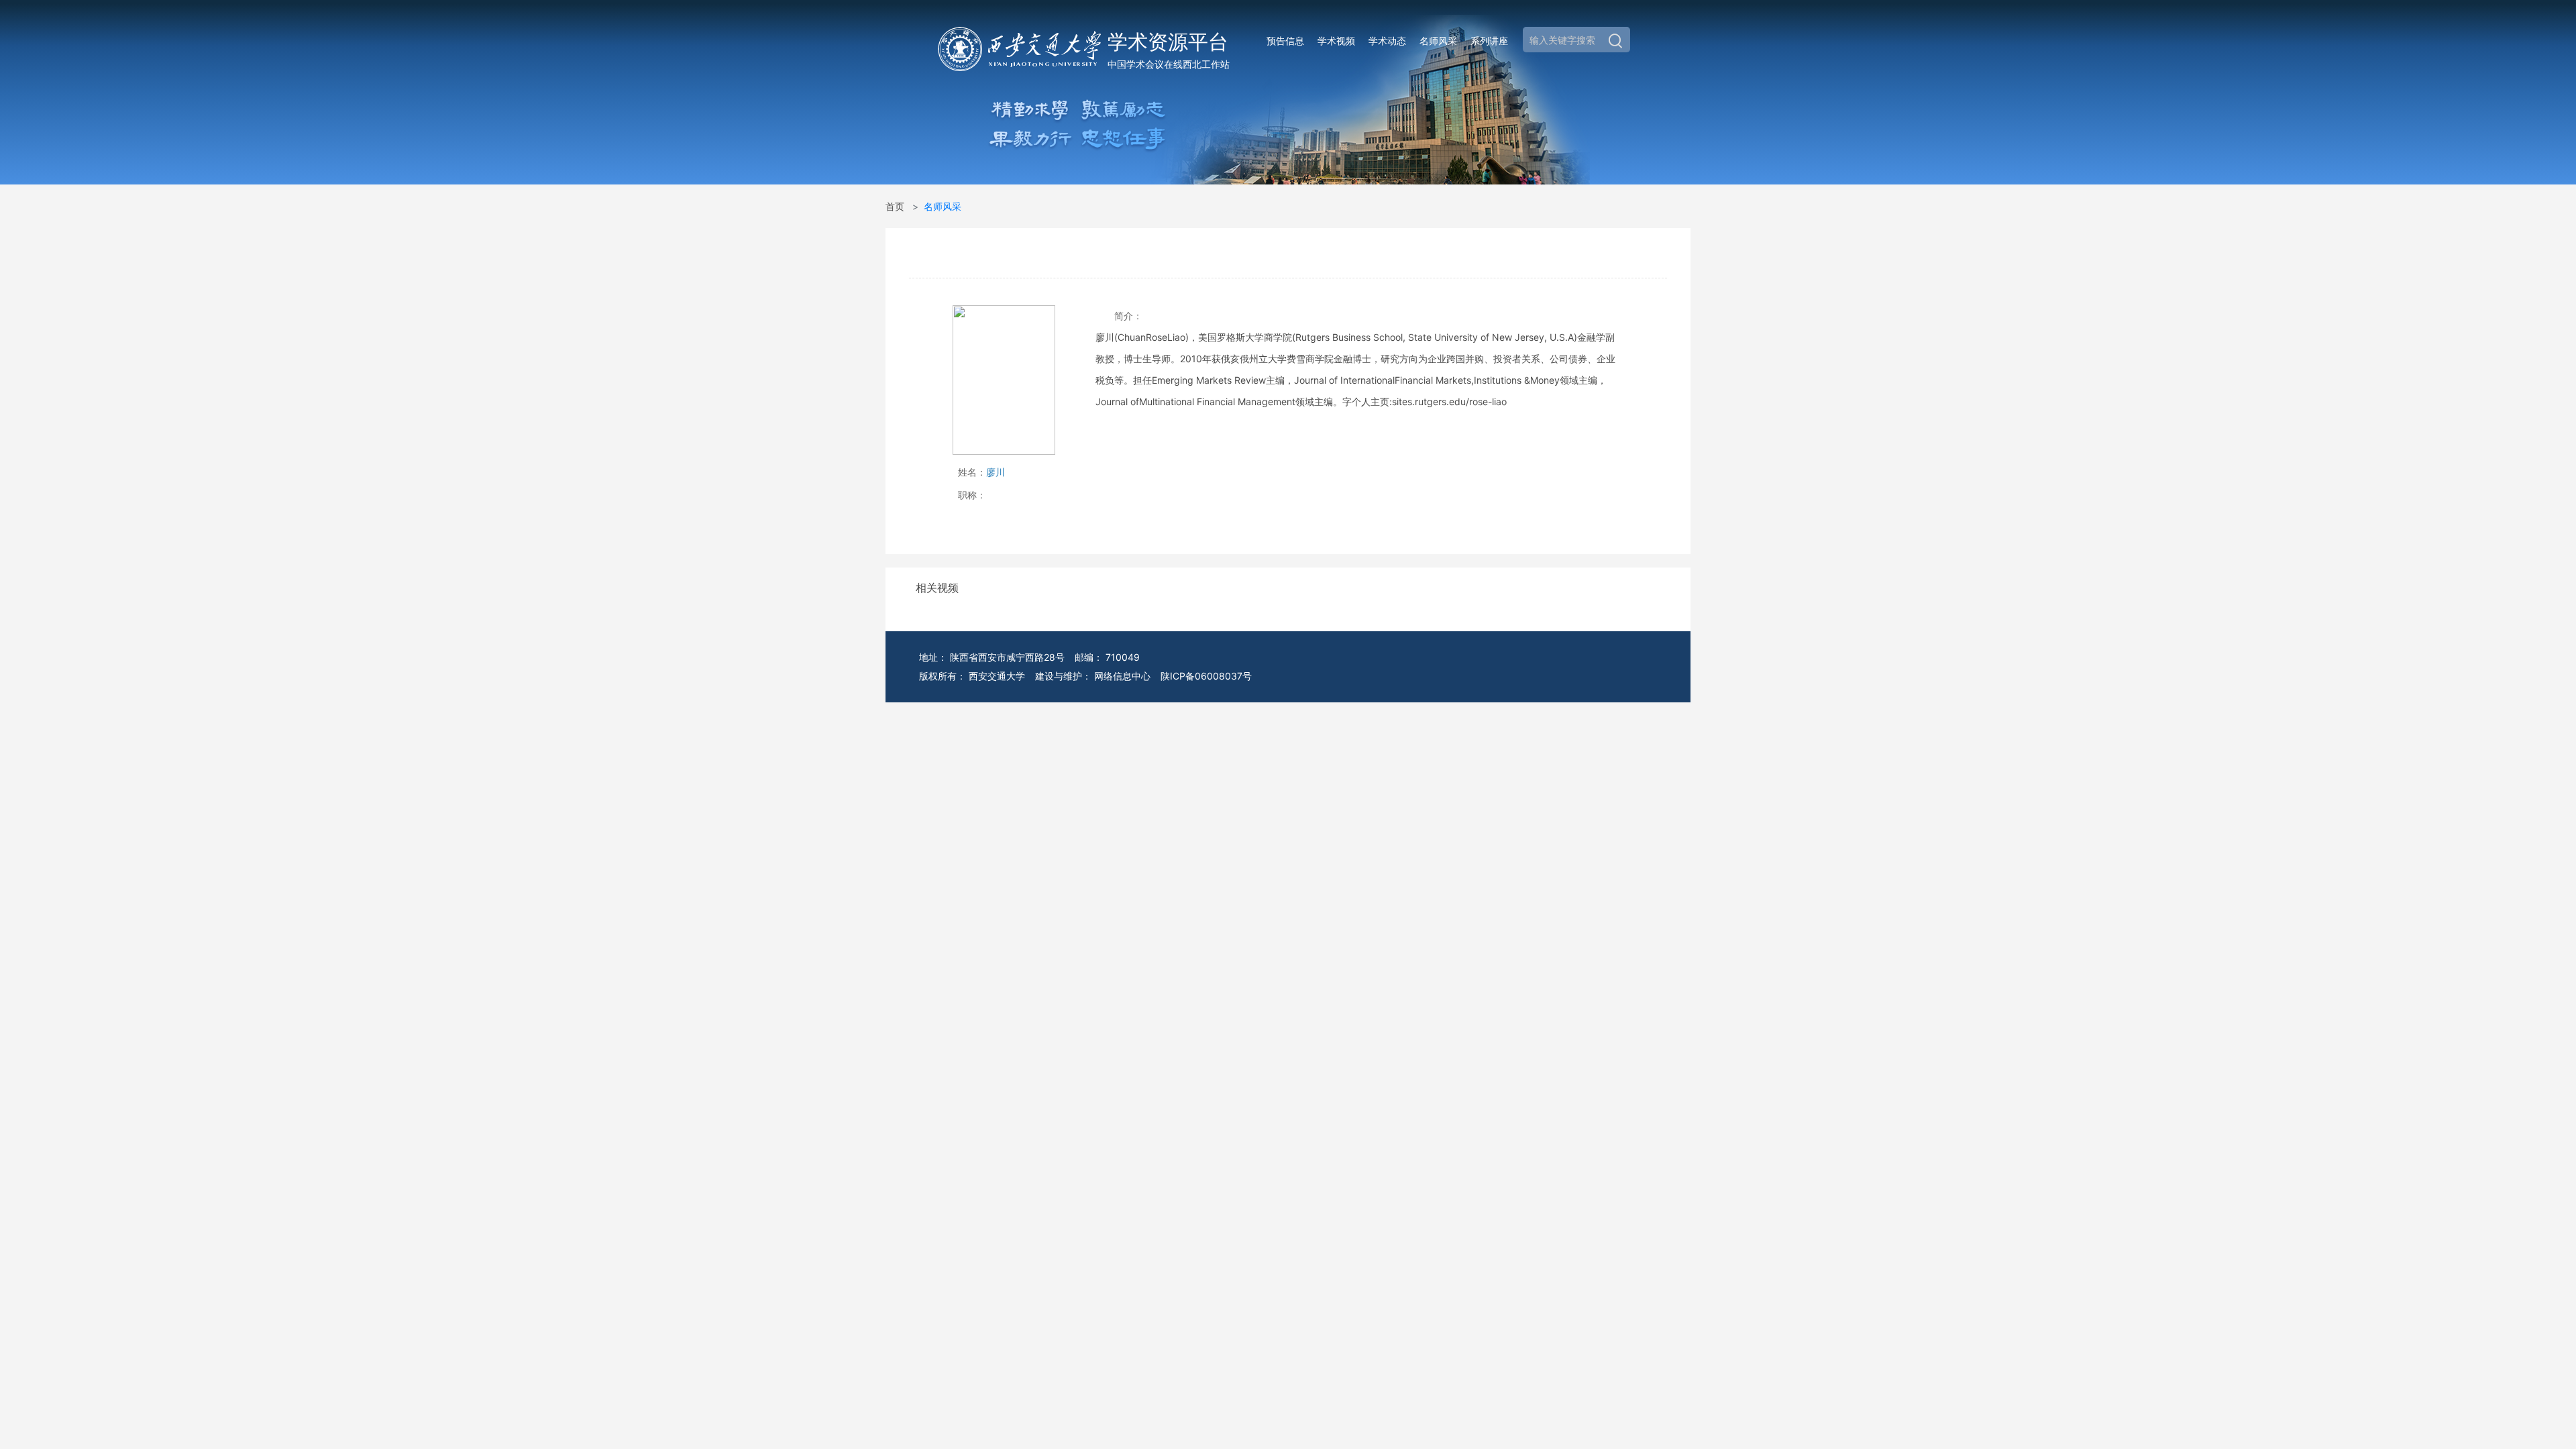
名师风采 (1438, 41)
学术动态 (1387, 41)
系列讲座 (1489, 41)
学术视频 (1336, 41)
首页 (895, 206)
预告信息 (1285, 41)
